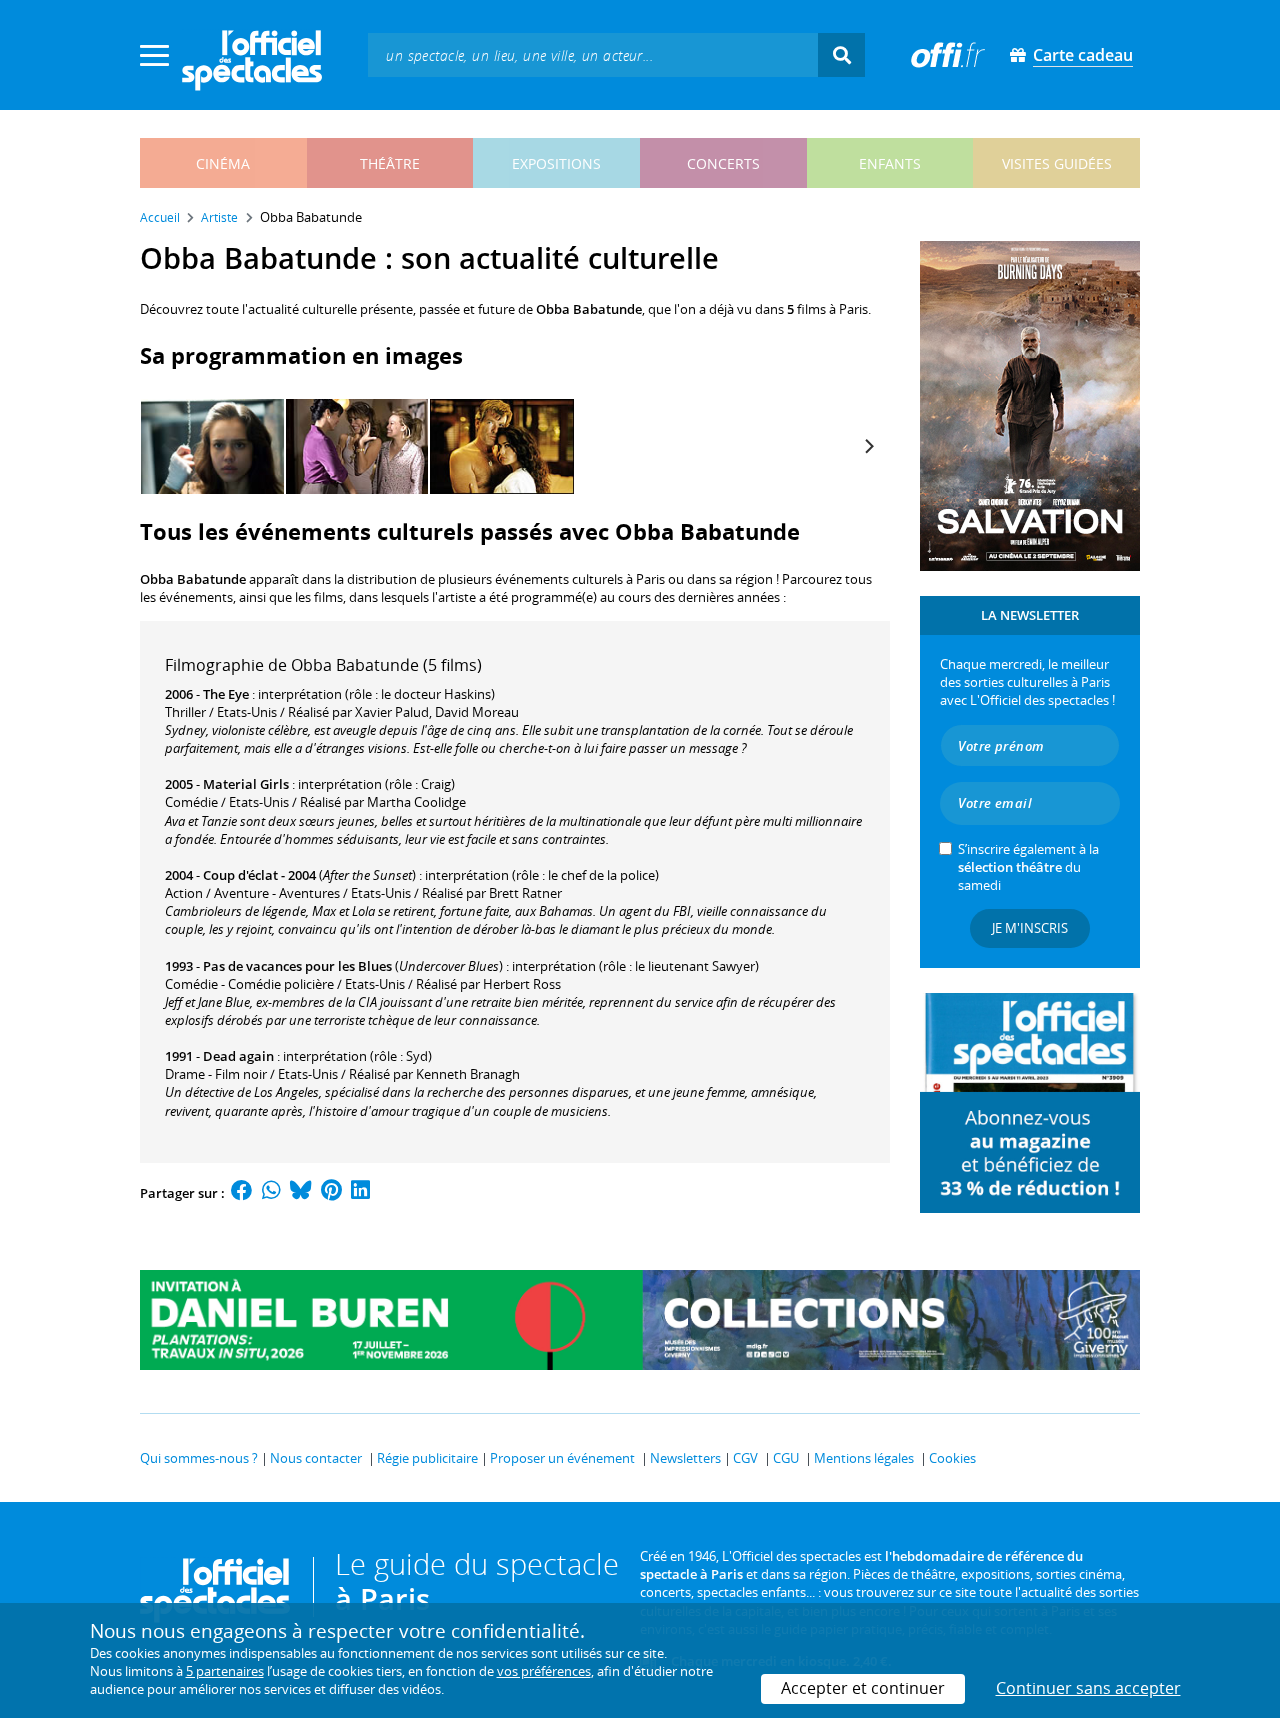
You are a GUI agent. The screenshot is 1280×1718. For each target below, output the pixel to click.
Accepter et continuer (863, 1688)
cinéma (223, 163)
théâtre (390, 163)
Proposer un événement (562, 1458)
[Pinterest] (331, 1193)
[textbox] (593, 54)
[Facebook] (242, 1193)
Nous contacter (316, 1458)
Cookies (952, 1458)
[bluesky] (301, 1193)
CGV (745, 1458)
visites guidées (1057, 163)
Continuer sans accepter (1088, 1688)
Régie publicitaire (427, 1458)
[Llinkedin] (360, 1193)
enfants (890, 163)
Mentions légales (864, 1458)
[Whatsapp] (271, 1193)
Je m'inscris (1030, 928)
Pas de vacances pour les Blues (297, 966)
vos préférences (544, 1671)
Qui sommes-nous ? (199, 1458)
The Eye (226, 694)
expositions (556, 163)
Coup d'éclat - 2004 (259, 875)
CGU (786, 1458)
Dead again (238, 1056)
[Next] (868, 447)
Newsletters (685, 1458)
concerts (723, 163)
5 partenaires (225, 1671)
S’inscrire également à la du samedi (1028, 867)
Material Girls (246, 784)
